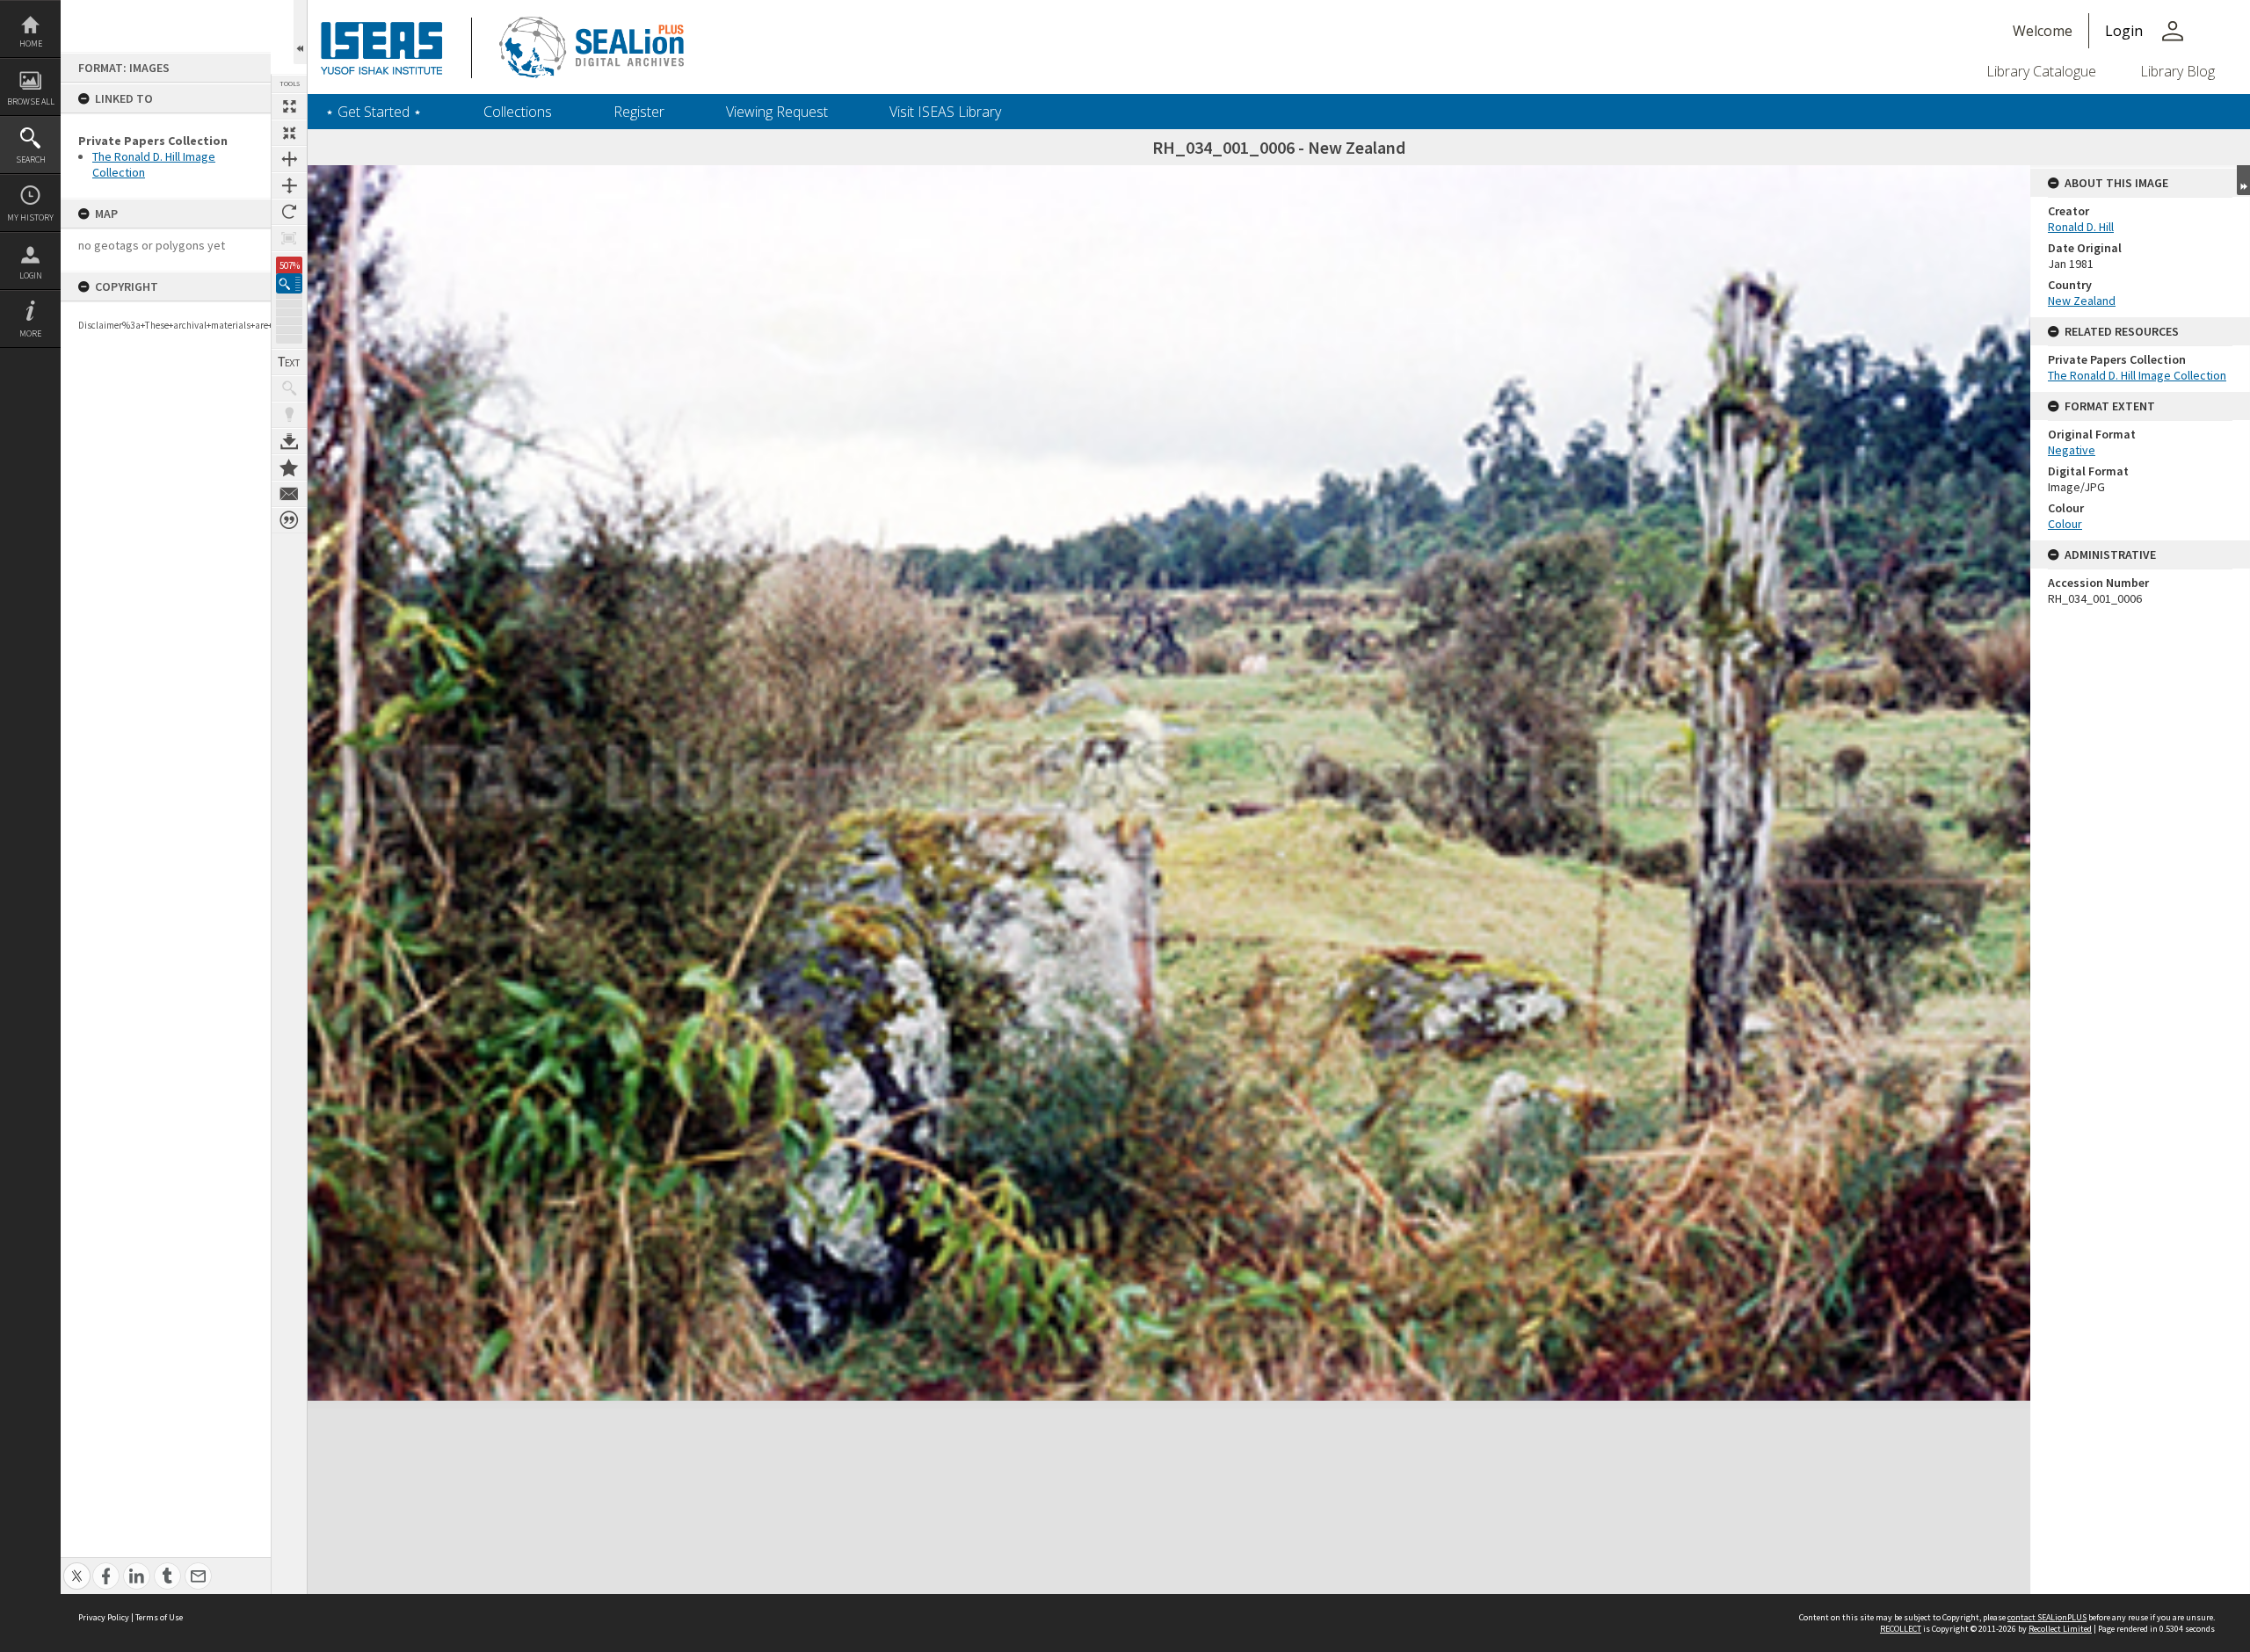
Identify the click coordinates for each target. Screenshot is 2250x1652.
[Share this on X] (77, 1566)
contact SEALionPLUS (2047, 1617)
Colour (2065, 524)
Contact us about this (289, 494)
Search (31, 159)
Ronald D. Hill (2081, 227)
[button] (289, 283)
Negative (2072, 450)
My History (30, 217)
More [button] (30, 333)
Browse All (31, 101)
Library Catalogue (2041, 71)
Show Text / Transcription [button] (289, 362)
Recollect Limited (2060, 1629)
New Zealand (2082, 301)
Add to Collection (289, 467)
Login (31, 275)
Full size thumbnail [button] (289, 106)
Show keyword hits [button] (289, 388)
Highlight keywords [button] (289, 415)
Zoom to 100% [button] (289, 238)
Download (289, 441)
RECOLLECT (1901, 1629)
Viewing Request (777, 112)
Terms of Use (159, 1617)
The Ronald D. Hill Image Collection (2137, 375)
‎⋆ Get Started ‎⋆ (374, 112)
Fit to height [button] (289, 185)
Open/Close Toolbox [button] (300, 32)
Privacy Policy (104, 1617)
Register (639, 112)
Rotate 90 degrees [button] (289, 212)
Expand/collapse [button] (2243, 180)
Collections (518, 112)
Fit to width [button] (289, 159)
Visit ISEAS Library (945, 112)
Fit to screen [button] (289, 133)
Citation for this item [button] (289, 520)
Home (31, 43)
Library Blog (2177, 71)
